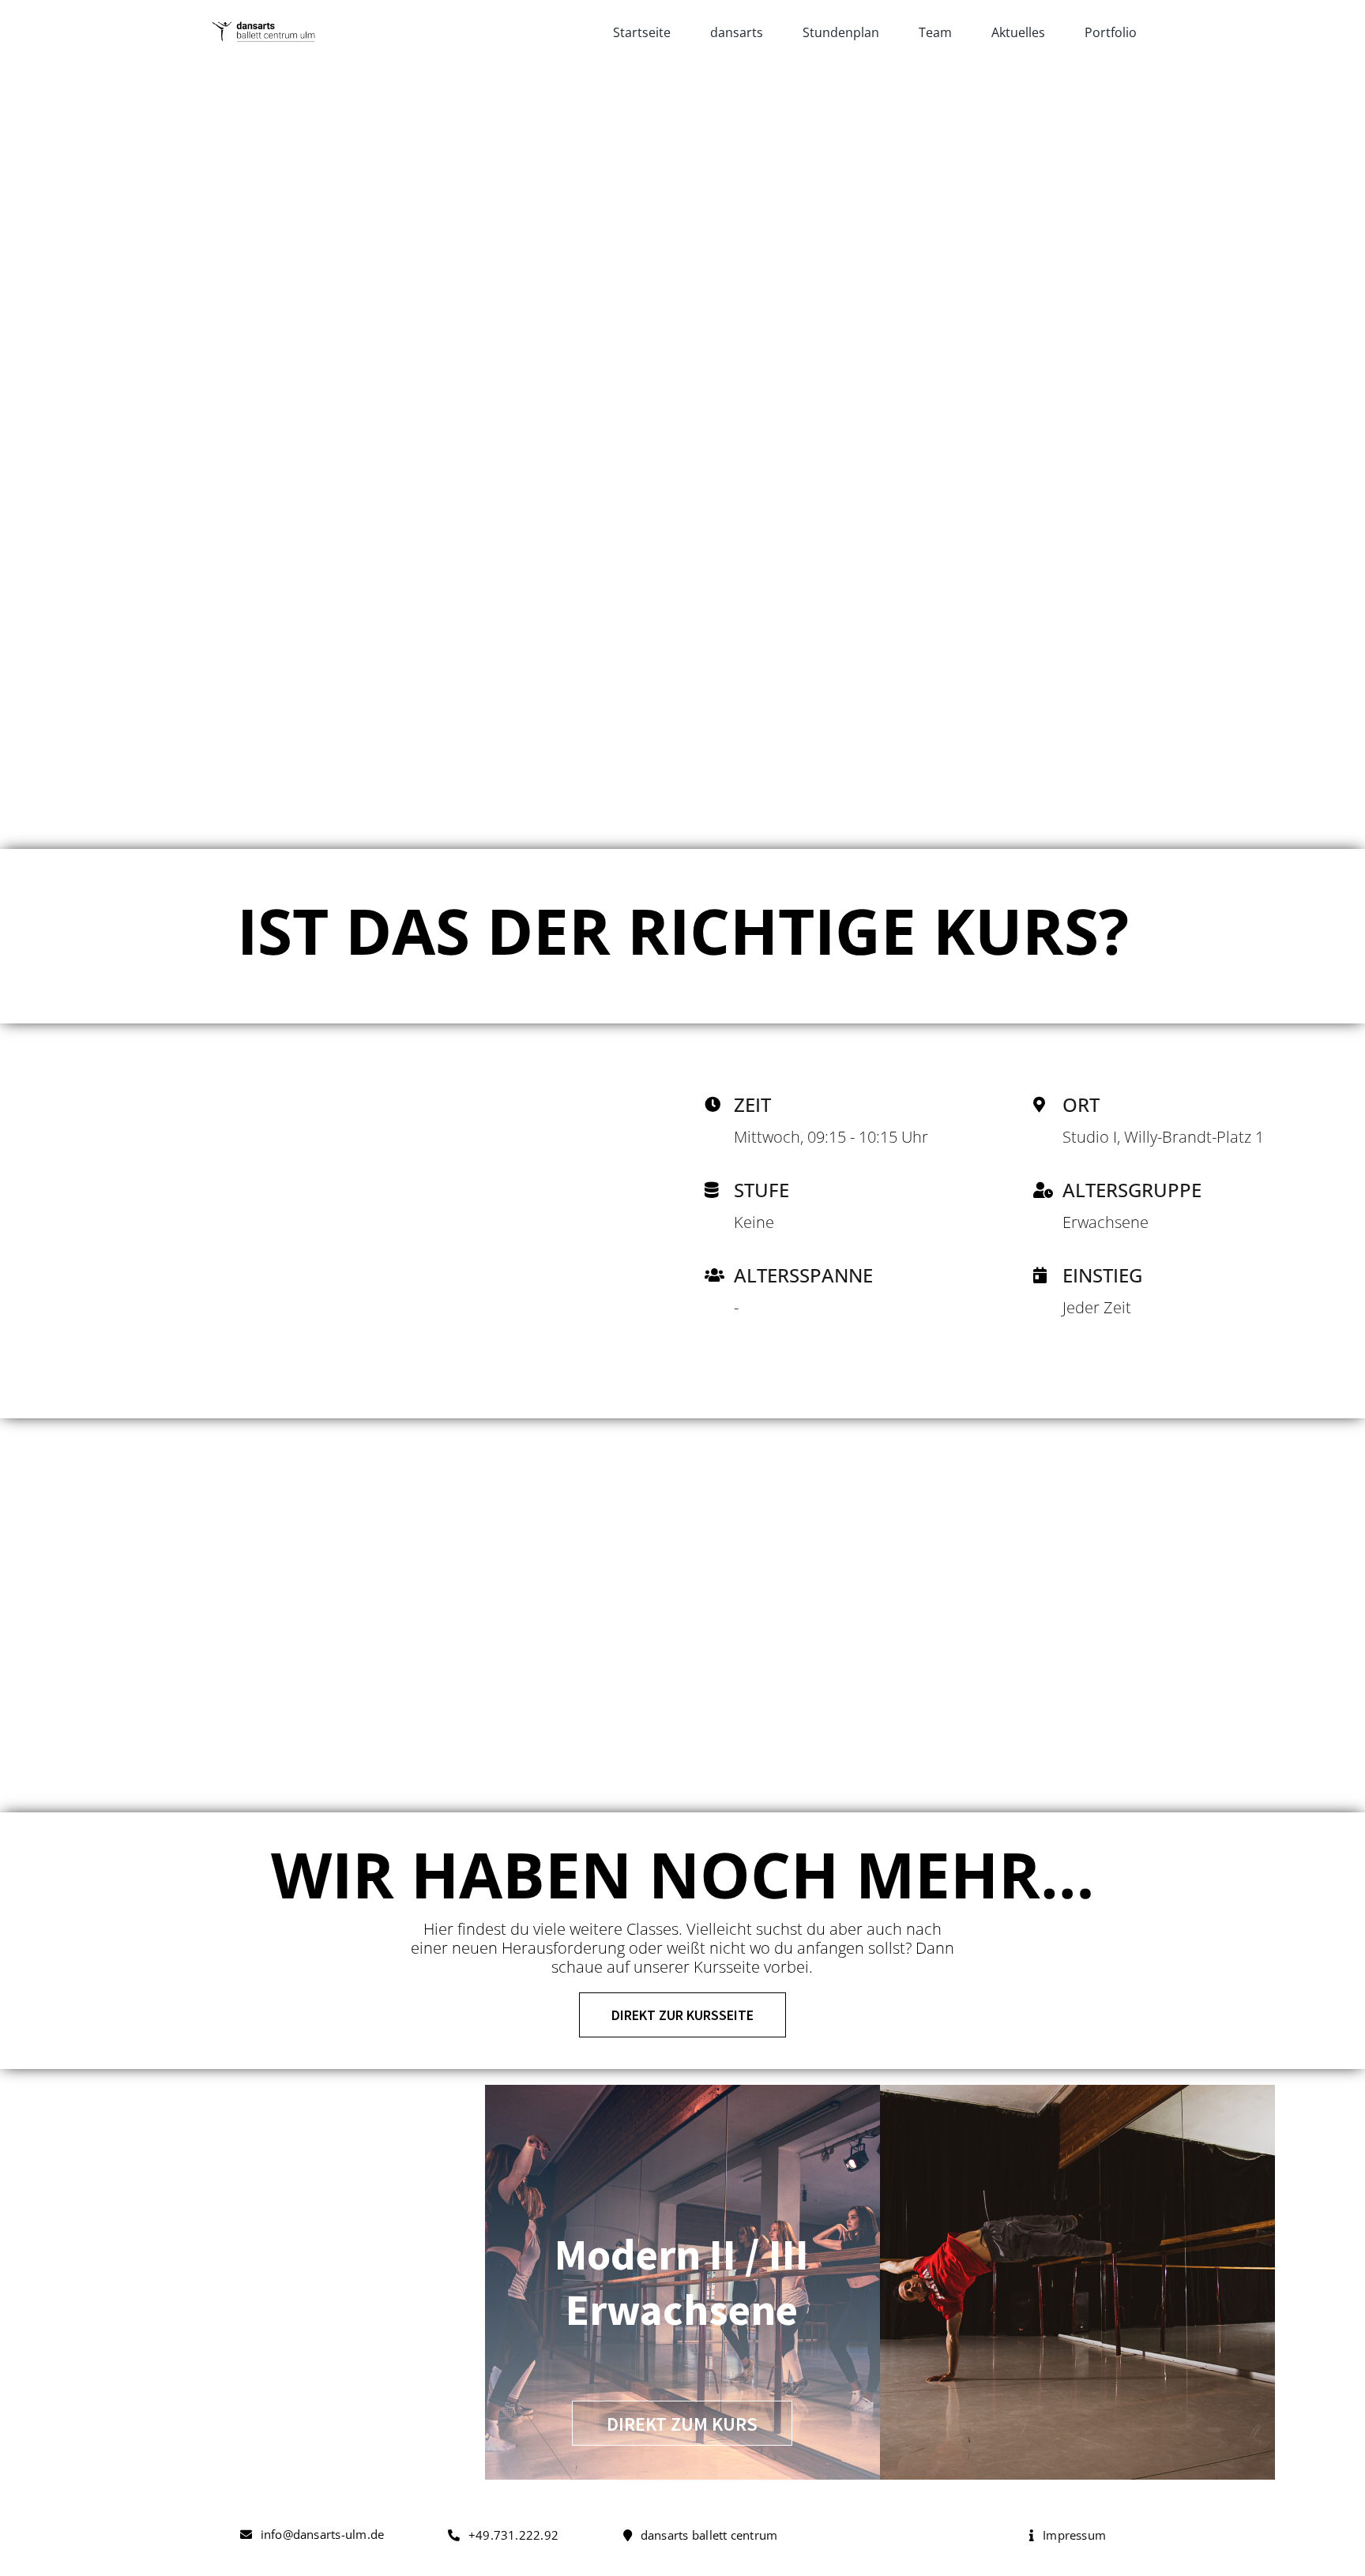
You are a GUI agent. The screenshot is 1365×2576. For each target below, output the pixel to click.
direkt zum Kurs (682, 2424)
